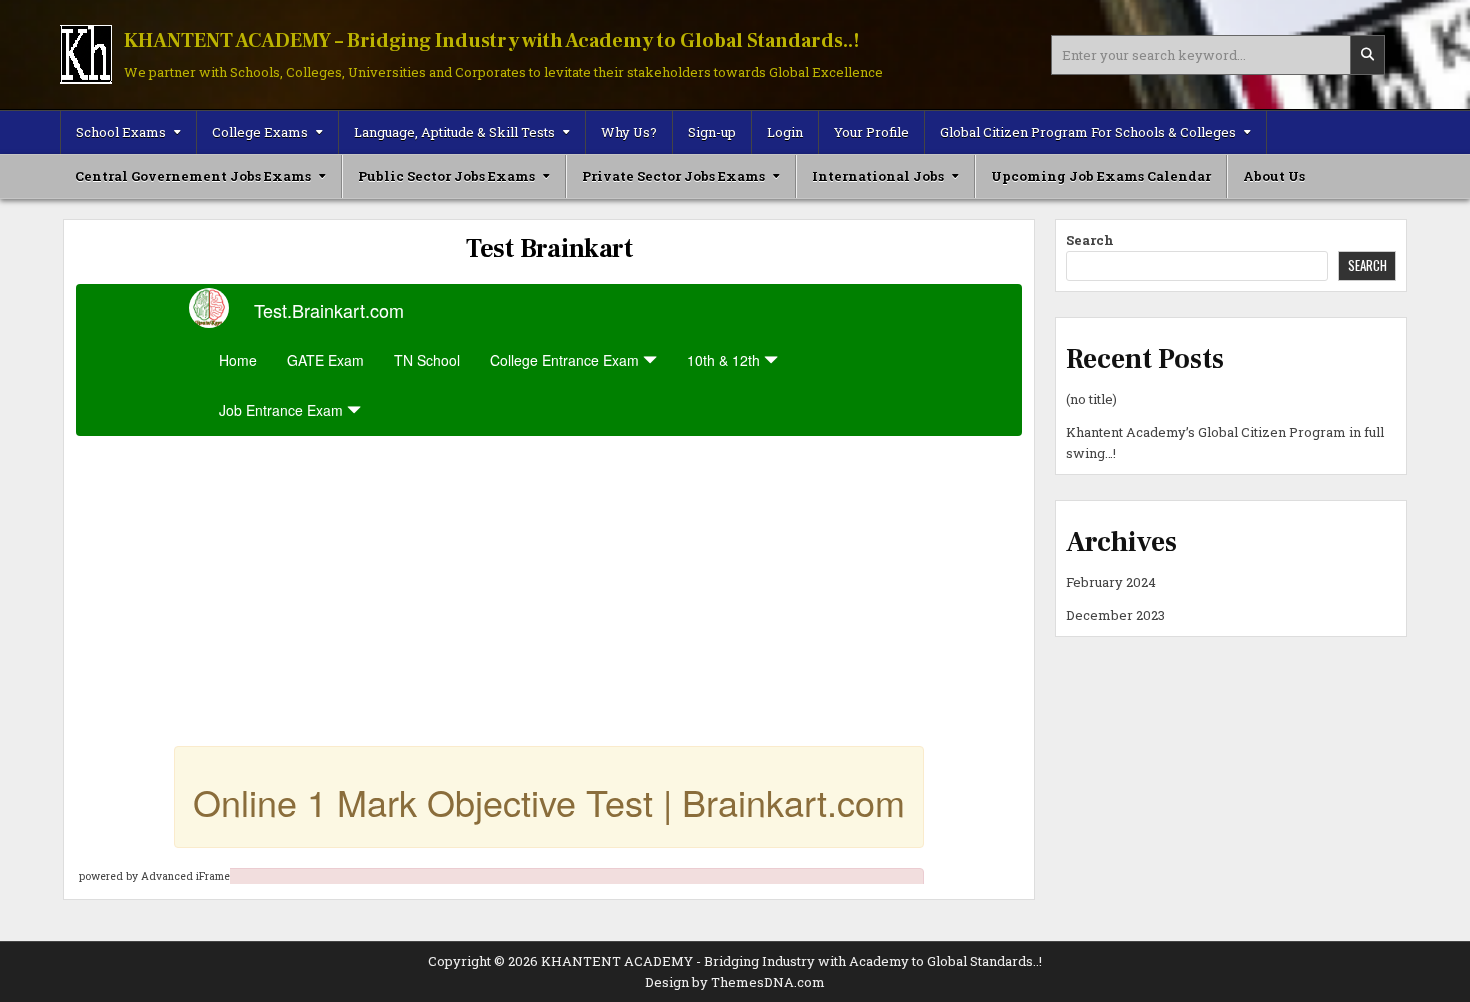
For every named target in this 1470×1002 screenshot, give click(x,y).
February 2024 (1111, 582)
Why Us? (629, 132)
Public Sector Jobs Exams (446, 176)
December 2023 (1115, 615)
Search (1090, 240)
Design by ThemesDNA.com (735, 982)
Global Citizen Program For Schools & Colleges (1088, 132)
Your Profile (871, 132)
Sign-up (712, 132)
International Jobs (878, 176)
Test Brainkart (549, 249)
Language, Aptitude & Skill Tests (454, 132)
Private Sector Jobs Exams (673, 176)
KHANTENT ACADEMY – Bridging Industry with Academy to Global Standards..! (492, 41)
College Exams (260, 132)
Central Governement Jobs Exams (193, 176)
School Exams (121, 132)
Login (785, 132)
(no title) (1091, 399)
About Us (1274, 176)
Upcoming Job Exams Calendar (1101, 176)
